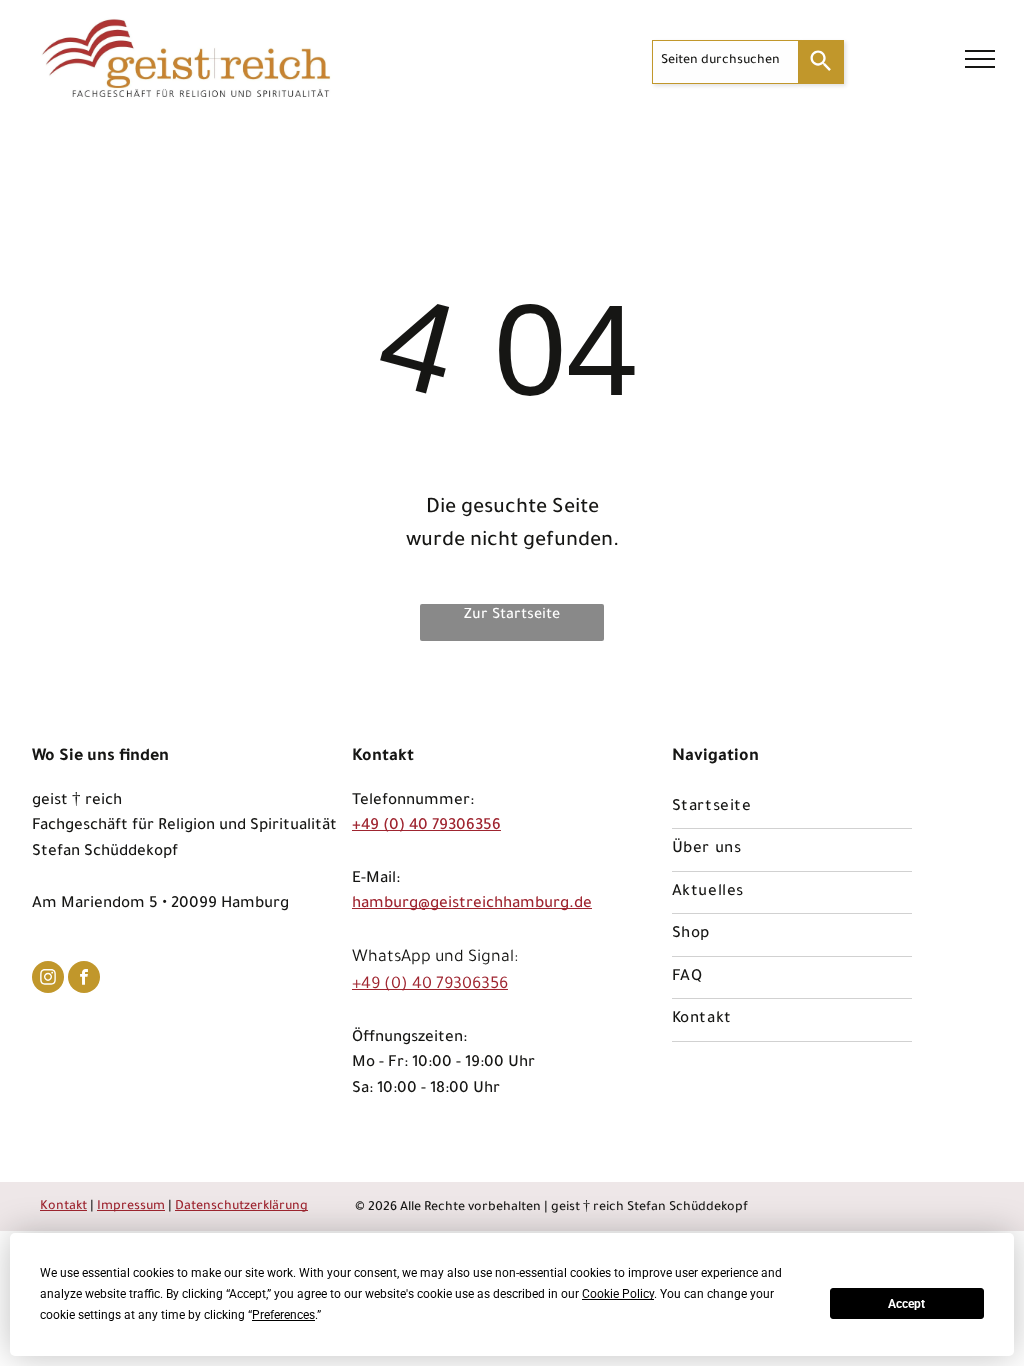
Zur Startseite (512, 616)
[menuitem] (792, 808)
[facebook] (84, 979)
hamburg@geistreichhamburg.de (472, 904)
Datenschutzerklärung (241, 1207)
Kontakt (63, 1207)
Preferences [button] (283, 1315)
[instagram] (48, 979)
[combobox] (725, 62)
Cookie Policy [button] (618, 1294)
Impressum (131, 1207)
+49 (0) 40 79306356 (426, 826)
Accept (906, 1304)
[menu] (980, 59)
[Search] (821, 62)
